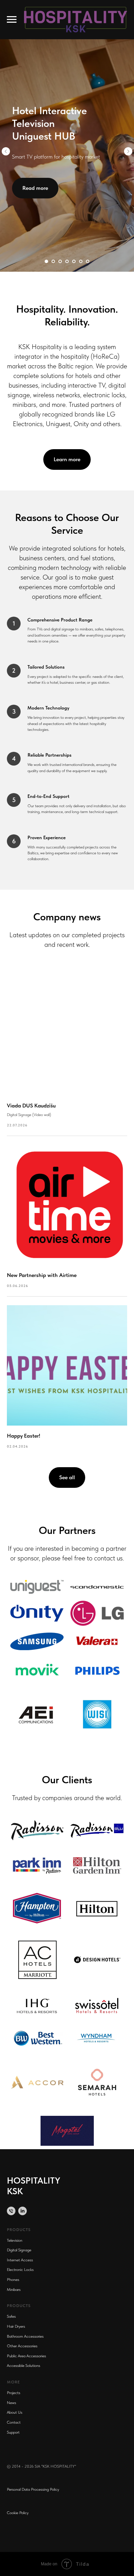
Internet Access (20, 2260)
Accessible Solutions (24, 2366)
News (12, 2403)
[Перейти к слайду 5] (74, 261)
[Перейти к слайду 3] (60, 261)
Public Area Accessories (26, 2356)
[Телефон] (11, 2211)
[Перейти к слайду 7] (88, 261)
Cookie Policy (18, 2513)
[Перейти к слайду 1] (46, 261)
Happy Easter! (24, 1436)
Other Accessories (22, 2346)
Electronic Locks (20, 2270)
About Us (15, 2412)
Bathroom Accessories (25, 2336)
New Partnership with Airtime (42, 1275)
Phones (13, 2280)
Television (15, 2240)
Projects (14, 2393)
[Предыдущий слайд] (6, 151)
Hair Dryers (16, 2326)
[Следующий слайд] (128, 151)
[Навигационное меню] (12, 20)
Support (13, 2432)
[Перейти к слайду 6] (81, 261)
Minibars (14, 2290)
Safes (11, 2316)
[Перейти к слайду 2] (53, 261)
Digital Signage (19, 2250)
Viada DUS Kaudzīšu (31, 1106)
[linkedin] (23, 2211)
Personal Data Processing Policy (33, 2489)
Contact (14, 2422)
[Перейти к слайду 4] (67, 261)
